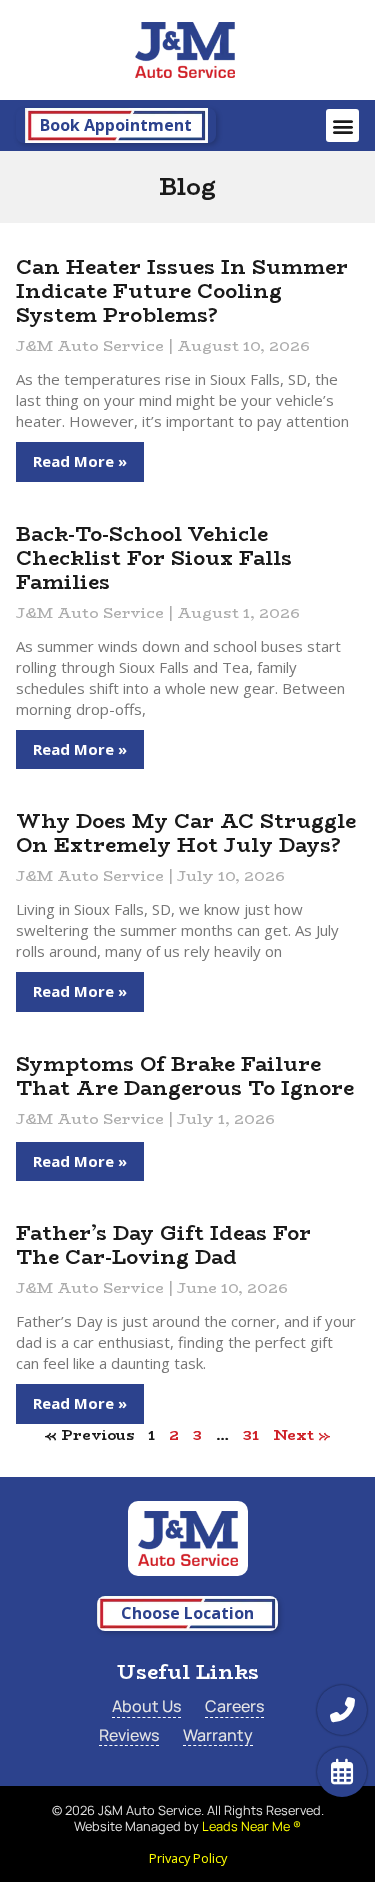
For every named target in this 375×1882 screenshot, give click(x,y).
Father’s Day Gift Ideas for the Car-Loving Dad (163, 1244)
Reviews (129, 1735)
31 (251, 1434)
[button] (342, 125)
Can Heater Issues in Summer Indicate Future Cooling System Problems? (182, 290)
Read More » (80, 461)
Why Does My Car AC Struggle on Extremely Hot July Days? (186, 832)
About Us (146, 1706)
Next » (302, 1434)
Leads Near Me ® (251, 1826)
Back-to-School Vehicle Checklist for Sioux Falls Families (154, 557)
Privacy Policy (188, 1858)
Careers (234, 1706)
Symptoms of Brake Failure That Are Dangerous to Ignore (185, 1075)
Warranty (218, 1735)
